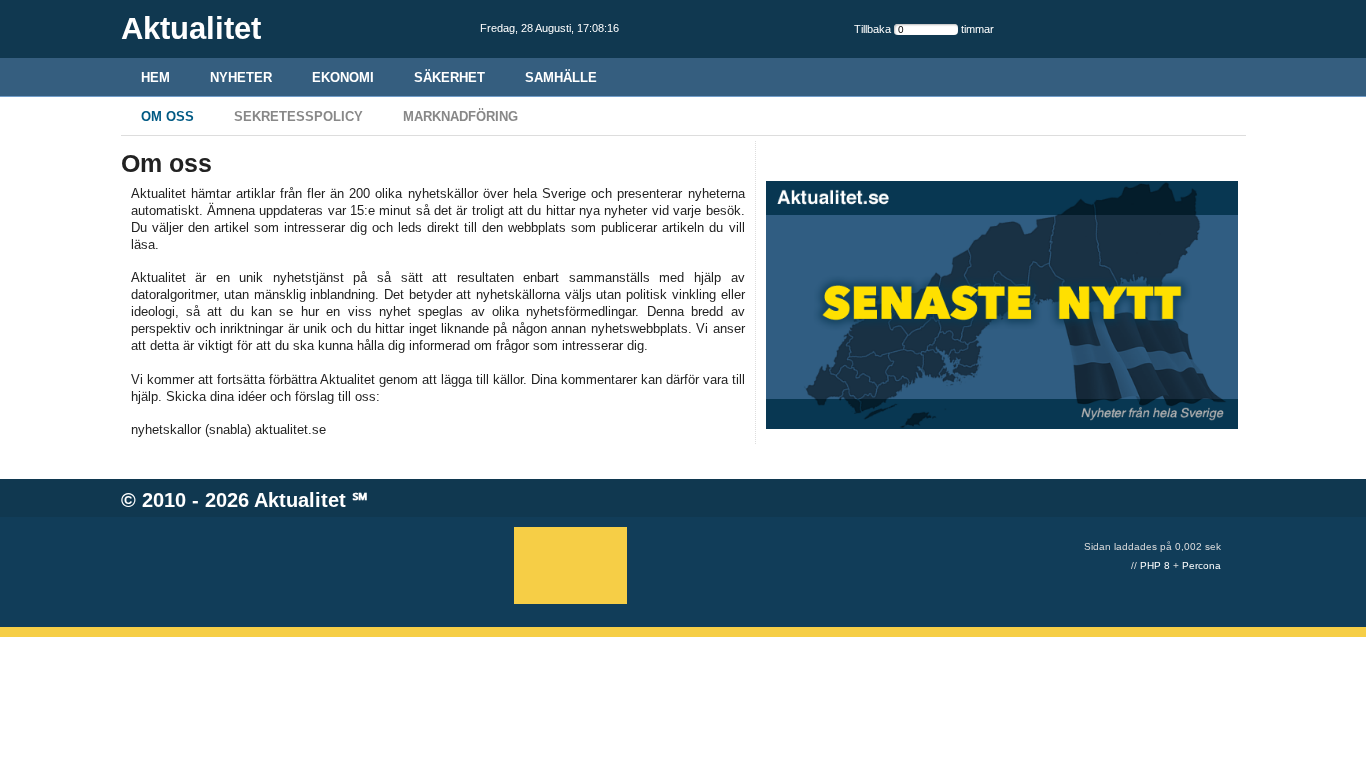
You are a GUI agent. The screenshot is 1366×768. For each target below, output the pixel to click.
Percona (1201, 565)
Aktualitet (300, 500)
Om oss (167, 116)
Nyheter (241, 77)
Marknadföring (460, 116)
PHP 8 (1155, 565)
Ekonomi (343, 77)
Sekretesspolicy (298, 116)
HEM (155, 77)
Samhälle (561, 77)
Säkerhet (449, 77)
